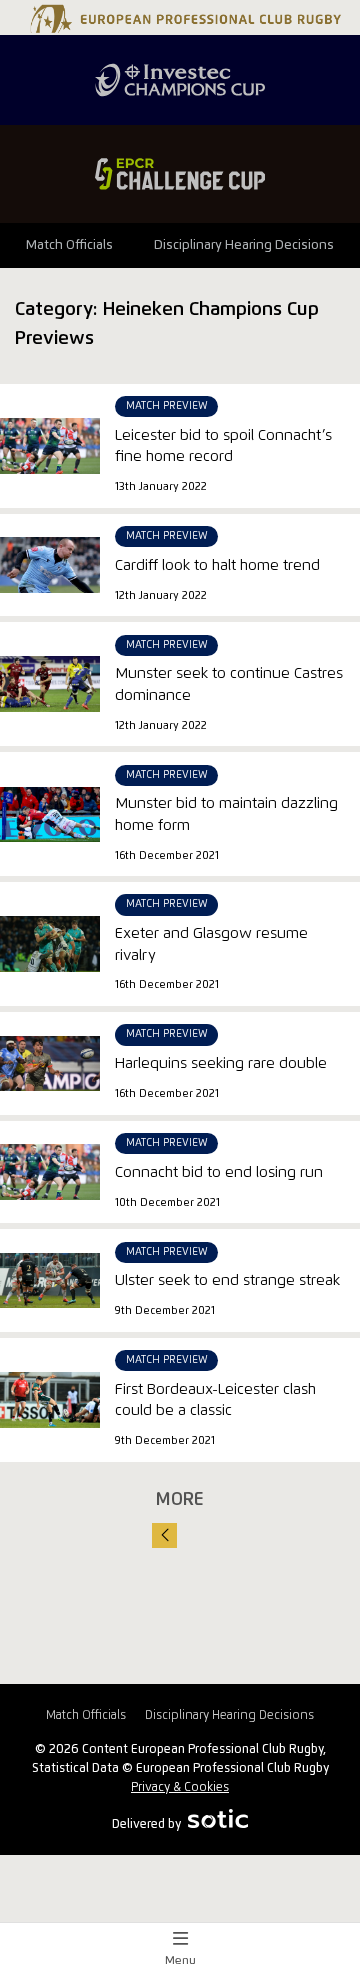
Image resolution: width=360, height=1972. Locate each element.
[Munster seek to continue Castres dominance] (50, 684)
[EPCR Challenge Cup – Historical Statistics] (180, 174)
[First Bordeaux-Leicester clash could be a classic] (50, 1400)
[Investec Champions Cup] (180, 80)
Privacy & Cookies (180, 1787)
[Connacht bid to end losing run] (50, 1172)
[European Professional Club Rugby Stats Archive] (183, 25)
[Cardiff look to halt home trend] (50, 565)
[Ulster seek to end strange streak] (50, 1281)
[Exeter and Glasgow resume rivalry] (50, 944)
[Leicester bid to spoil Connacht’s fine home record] (50, 446)
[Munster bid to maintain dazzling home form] (50, 814)
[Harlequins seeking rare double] (50, 1063)
